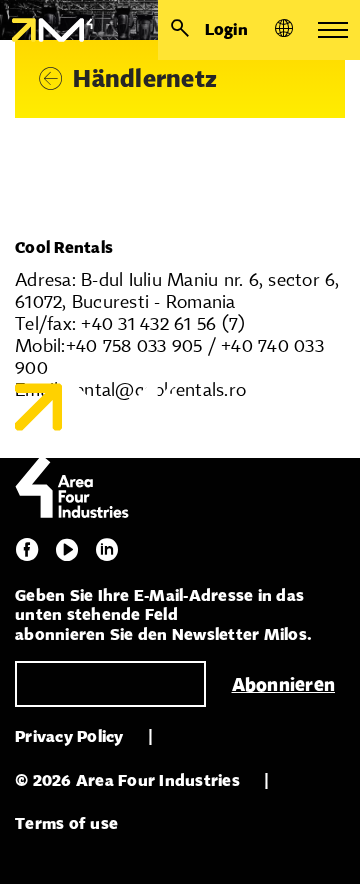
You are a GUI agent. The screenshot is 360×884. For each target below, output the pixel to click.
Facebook (27, 550)
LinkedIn (107, 550)
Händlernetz (145, 78)
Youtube (67, 550)
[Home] (46, 30)
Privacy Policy (69, 736)
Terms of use (66, 823)
